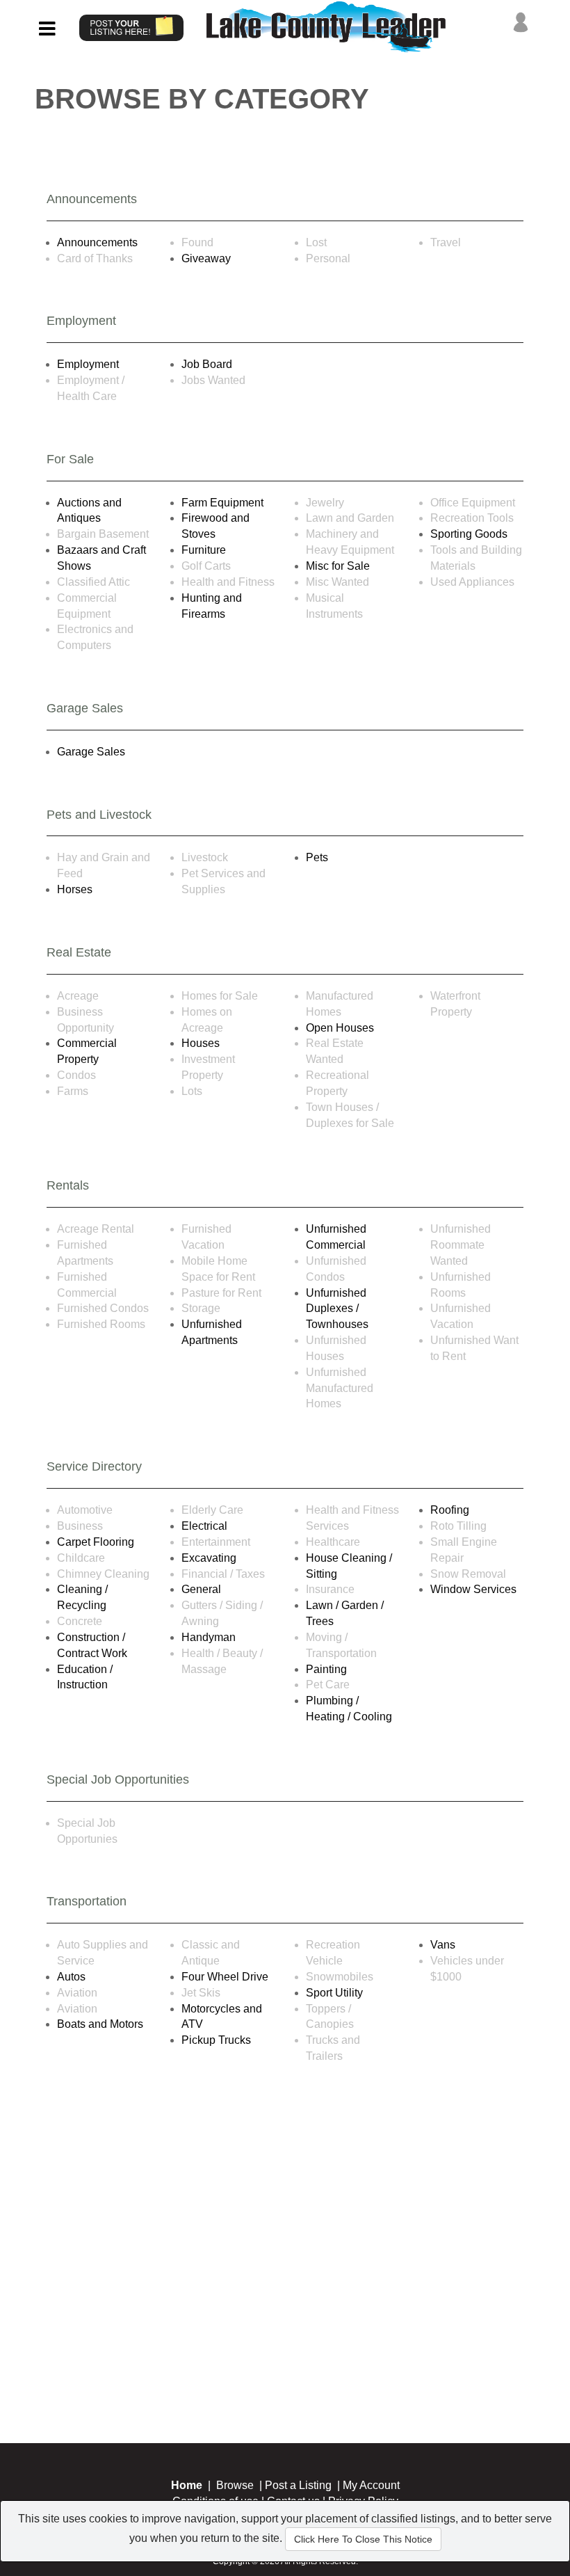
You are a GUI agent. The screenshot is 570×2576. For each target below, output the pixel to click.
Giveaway (206, 258)
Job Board (207, 364)
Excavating (209, 1558)
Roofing (450, 1510)
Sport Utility (334, 1993)
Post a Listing (298, 2485)
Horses (75, 889)
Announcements (97, 242)
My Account (371, 2485)
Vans (443, 1945)
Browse (235, 2485)
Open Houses (340, 1028)
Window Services (473, 1589)
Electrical (204, 1526)
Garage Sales (91, 752)
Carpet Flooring (96, 1542)
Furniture (204, 550)
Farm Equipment (222, 503)
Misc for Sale (338, 566)
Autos (71, 1977)
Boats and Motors (100, 2024)
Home (187, 2485)
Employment (88, 364)
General (201, 1589)
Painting (326, 1669)
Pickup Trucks (216, 2040)
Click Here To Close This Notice (363, 2539)
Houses (201, 1043)
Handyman (209, 1637)
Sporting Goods (469, 534)
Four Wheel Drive (225, 1977)
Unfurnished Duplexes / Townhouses (337, 1309)
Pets (317, 857)
